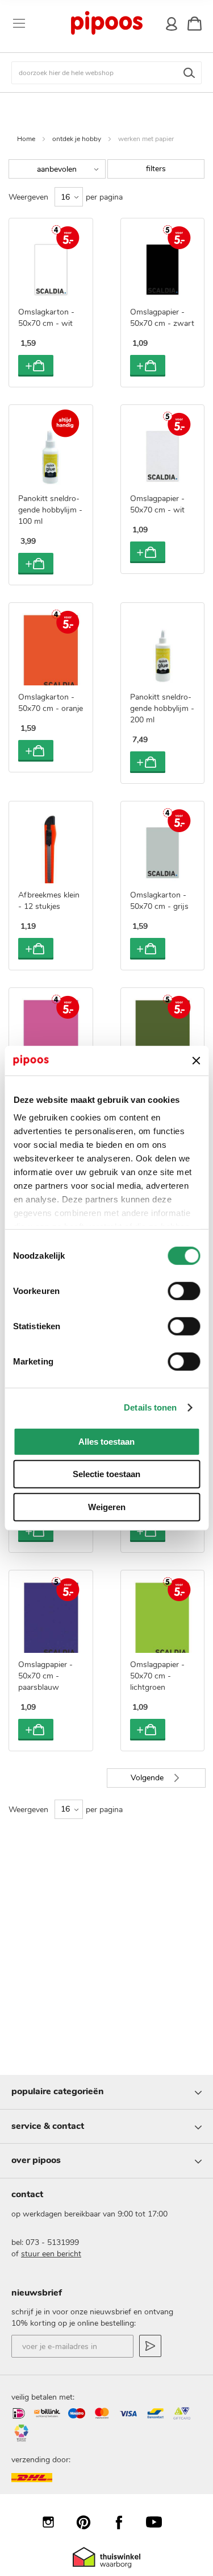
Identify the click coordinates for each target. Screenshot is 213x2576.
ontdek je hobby (77, 139)
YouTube (160, 2522)
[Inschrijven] (150, 2346)
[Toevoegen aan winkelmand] (36, 366)
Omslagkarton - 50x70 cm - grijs (159, 901)
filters (156, 169)
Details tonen (150, 1407)
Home (26, 139)
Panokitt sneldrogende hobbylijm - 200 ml (162, 708)
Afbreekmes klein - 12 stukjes (49, 901)
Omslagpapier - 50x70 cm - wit (157, 504)
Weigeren (107, 1507)
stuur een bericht (51, 2254)
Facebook (124, 2522)
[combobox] (106, 73)
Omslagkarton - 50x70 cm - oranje (51, 703)
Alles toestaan (106, 1442)
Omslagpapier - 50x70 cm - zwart (162, 318)
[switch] (184, 1292)
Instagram (54, 2522)
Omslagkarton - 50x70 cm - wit (46, 318)
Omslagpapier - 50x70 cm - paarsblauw (45, 1676)
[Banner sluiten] (196, 1060)
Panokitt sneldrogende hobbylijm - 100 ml (50, 510)
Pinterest (89, 2522)
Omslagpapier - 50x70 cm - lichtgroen (157, 1676)
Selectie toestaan (106, 1474)
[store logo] (106, 23)
